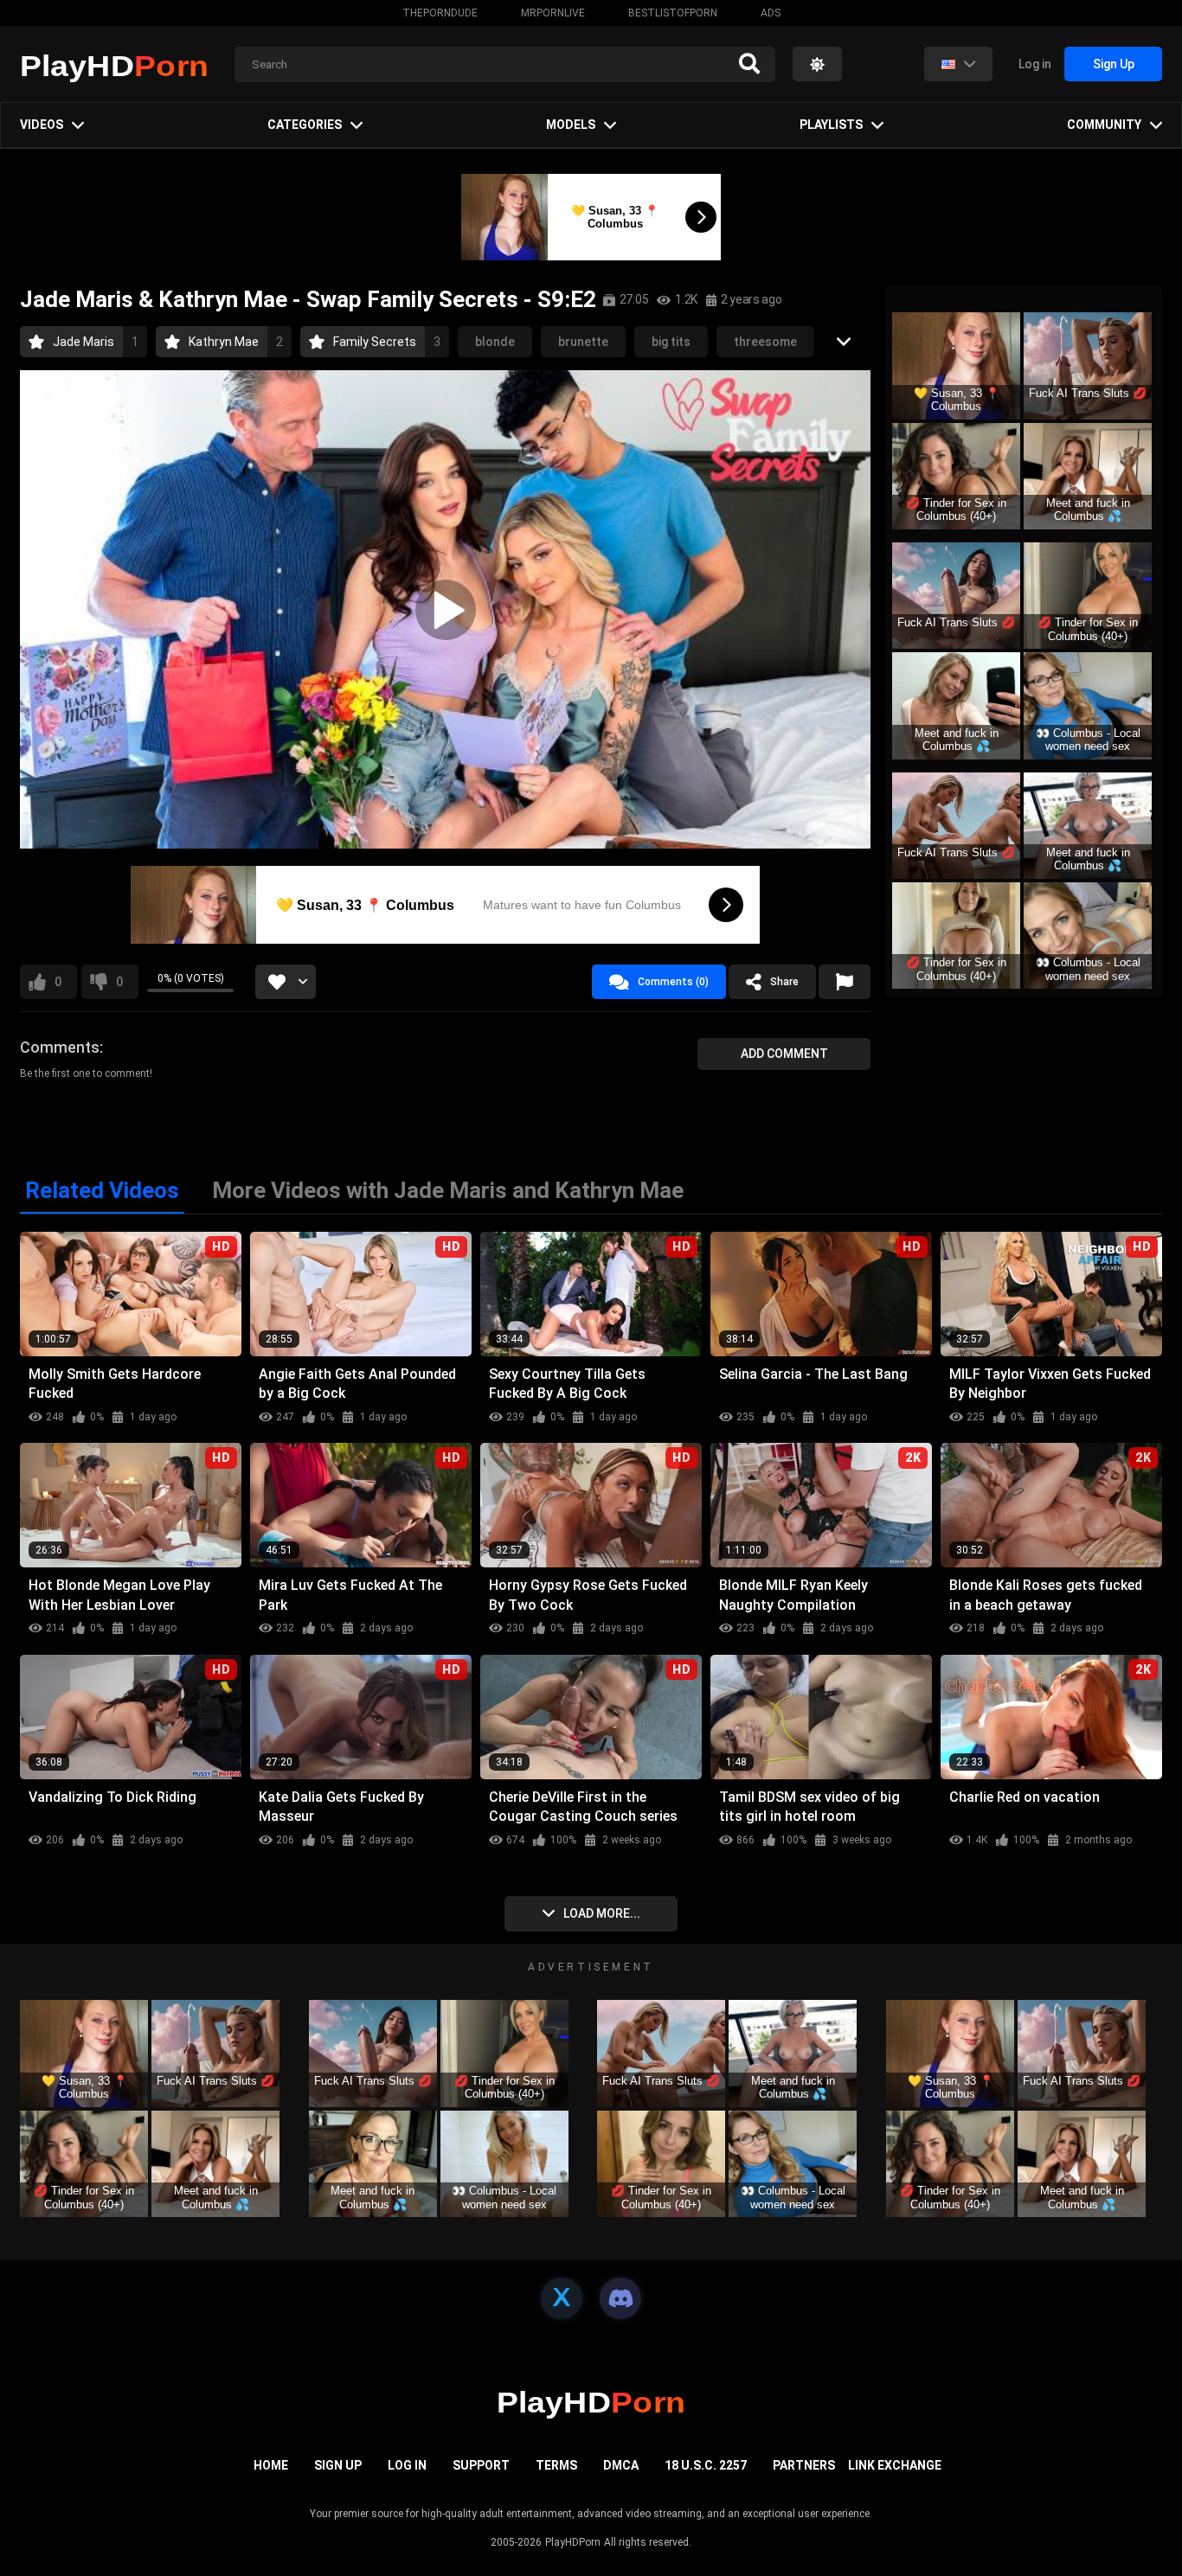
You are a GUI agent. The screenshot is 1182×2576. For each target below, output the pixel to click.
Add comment (784, 1054)
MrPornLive (553, 13)
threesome (765, 342)
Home (271, 2465)
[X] (562, 2298)
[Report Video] (845, 982)
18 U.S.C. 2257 (706, 2465)
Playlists (831, 125)
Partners (804, 2465)
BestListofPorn (673, 13)
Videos (42, 125)
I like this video (58, 982)
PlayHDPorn (573, 2542)
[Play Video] (446, 610)
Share (784, 982)
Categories (305, 125)
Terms (556, 2465)
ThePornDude (440, 13)
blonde (495, 342)
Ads (771, 13)
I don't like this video (119, 982)
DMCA (621, 2465)
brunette (583, 342)
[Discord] (620, 2298)
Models (571, 125)
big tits (671, 342)
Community (1104, 125)
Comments (60, 1047)
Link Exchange (895, 2465)
